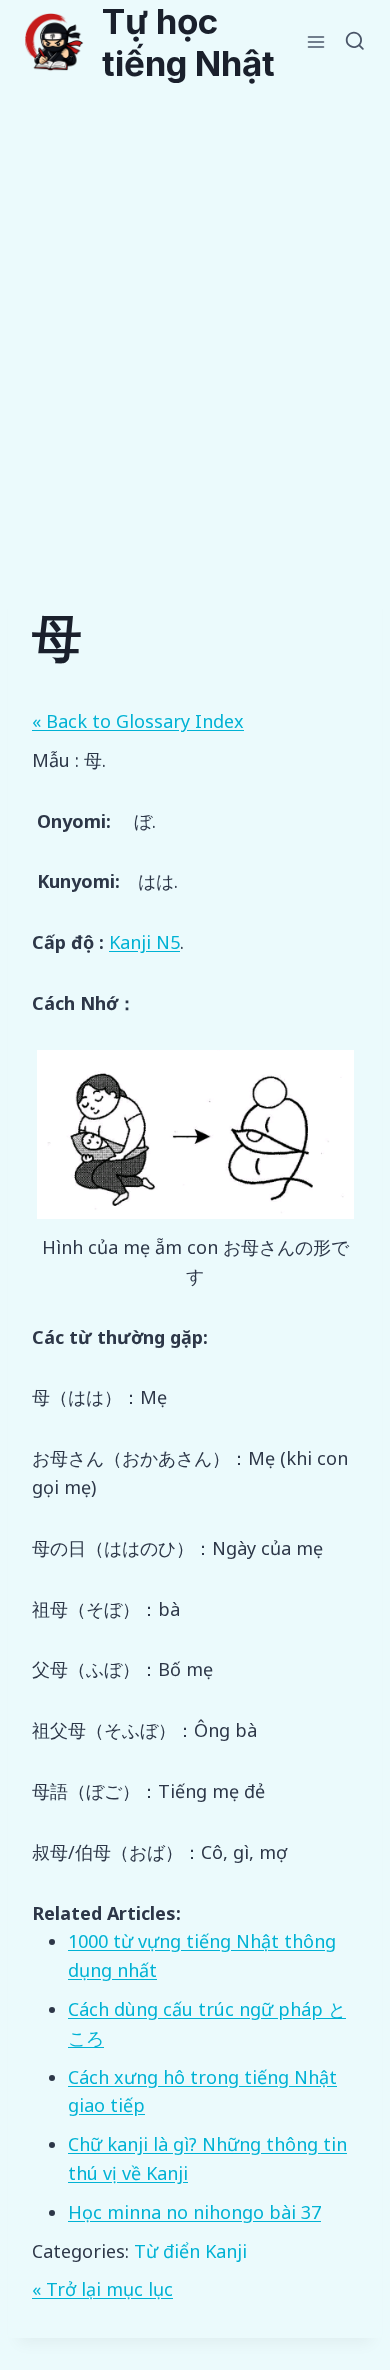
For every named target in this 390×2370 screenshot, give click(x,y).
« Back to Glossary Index (138, 721)
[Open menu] (316, 41)
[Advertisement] (195, 289)
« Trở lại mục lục (102, 2289)
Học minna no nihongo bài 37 (194, 2212)
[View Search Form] (355, 42)
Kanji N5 (144, 942)
